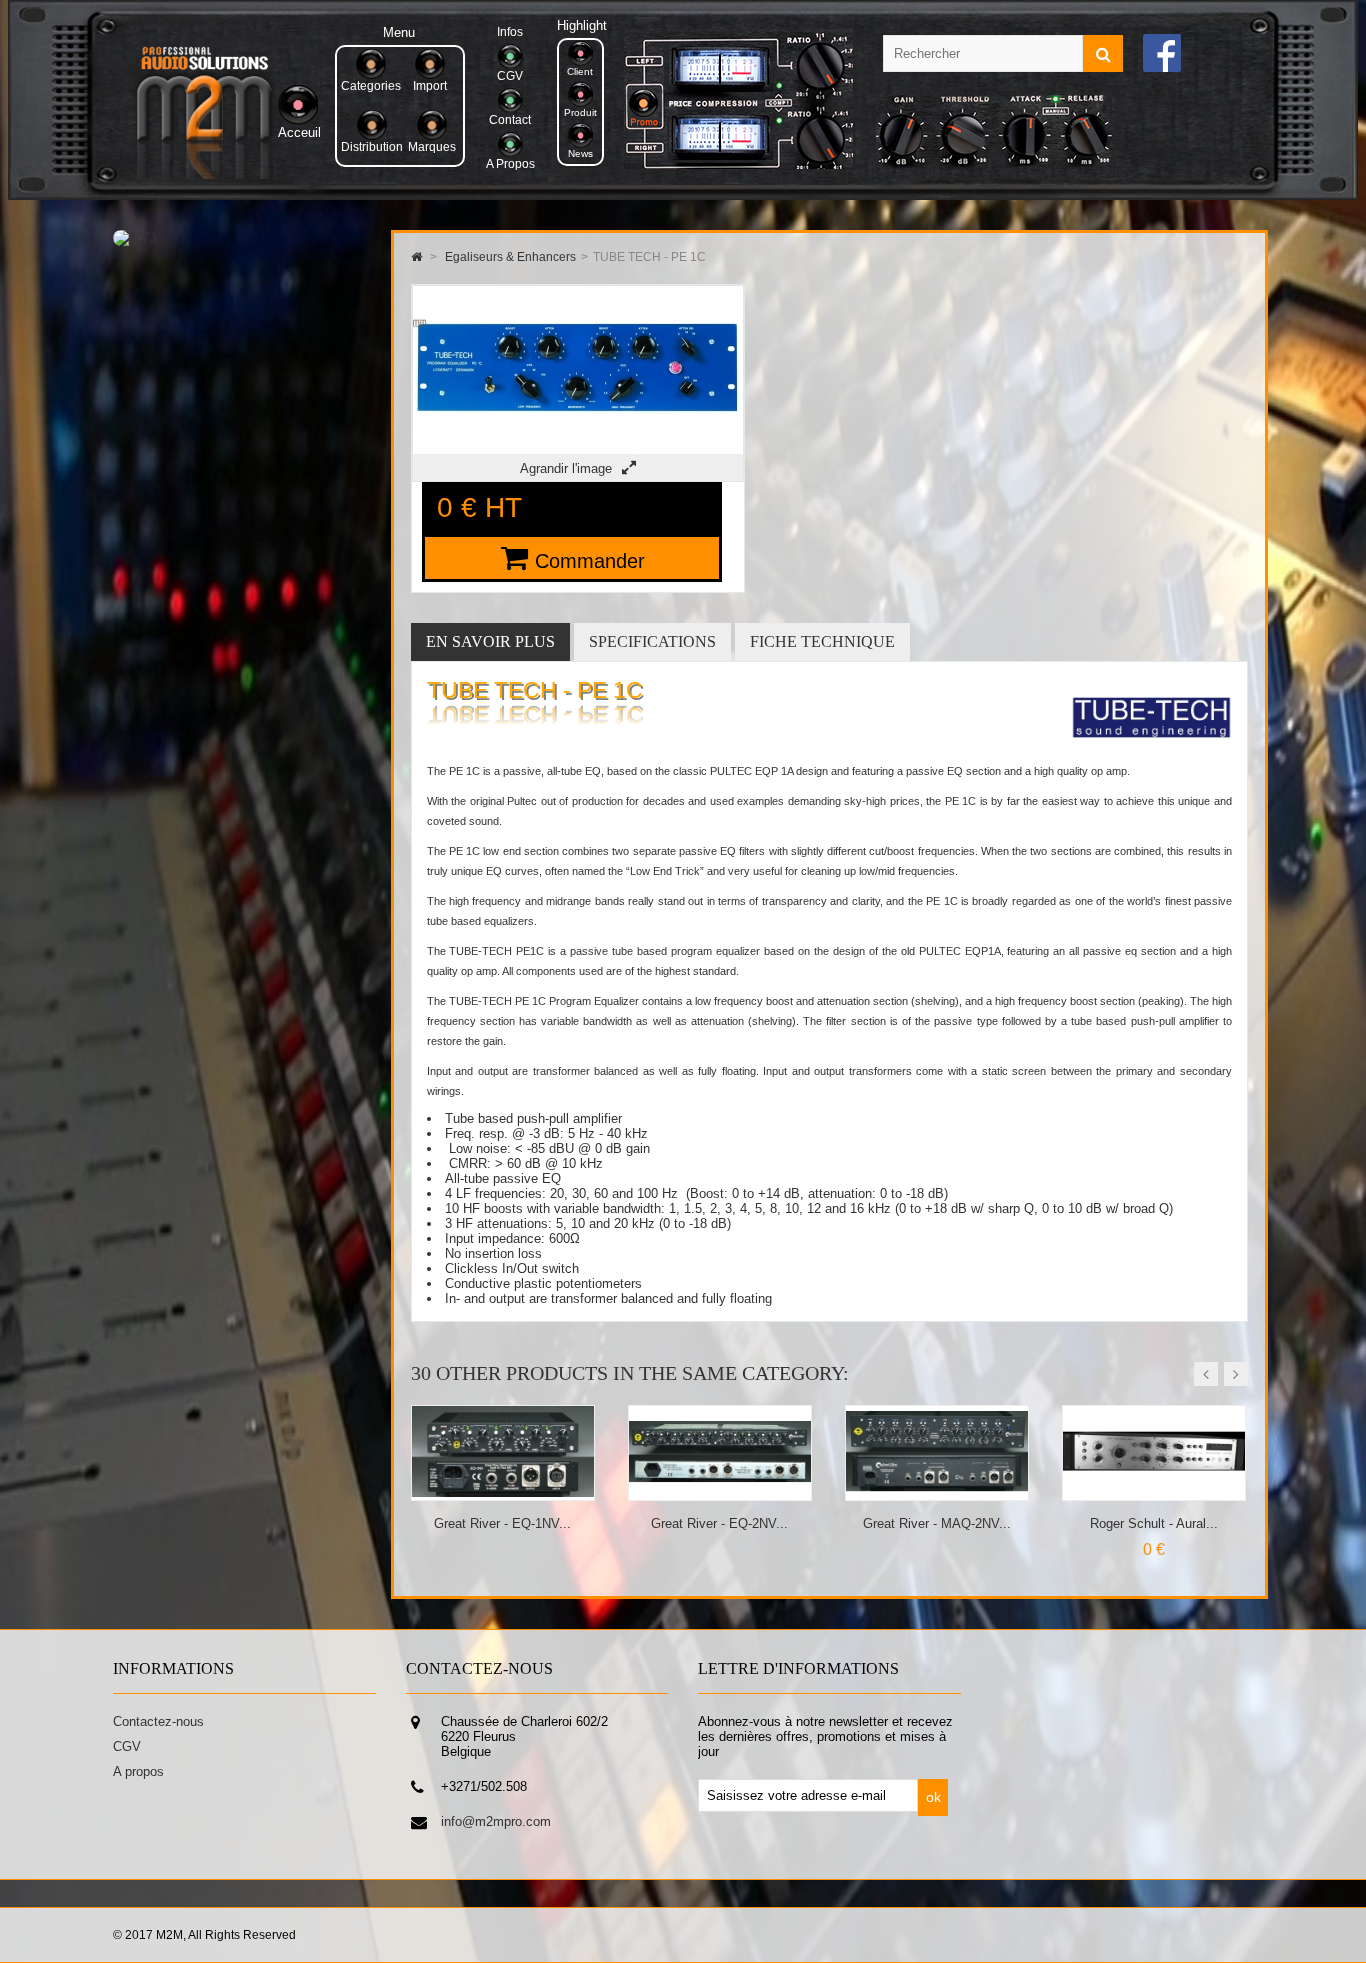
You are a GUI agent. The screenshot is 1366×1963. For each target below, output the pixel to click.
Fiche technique (822, 641)
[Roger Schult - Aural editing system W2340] (937, 1492)
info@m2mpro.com (496, 1821)
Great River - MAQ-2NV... (720, 1523)
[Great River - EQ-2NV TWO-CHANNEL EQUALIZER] (503, 1492)
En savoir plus (490, 641)
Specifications (652, 641)
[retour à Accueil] (416, 257)
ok (933, 1797)
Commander (590, 561)
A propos (138, 1771)
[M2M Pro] (204, 174)
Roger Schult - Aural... (937, 1523)
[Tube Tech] (1151, 753)
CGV (127, 1746)
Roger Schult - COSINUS (1154, 1523)
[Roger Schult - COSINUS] (1154, 1492)
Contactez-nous (158, 1721)
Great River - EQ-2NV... (502, 1523)
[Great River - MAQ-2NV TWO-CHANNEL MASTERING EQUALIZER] (720, 1492)
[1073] (135, 237)
